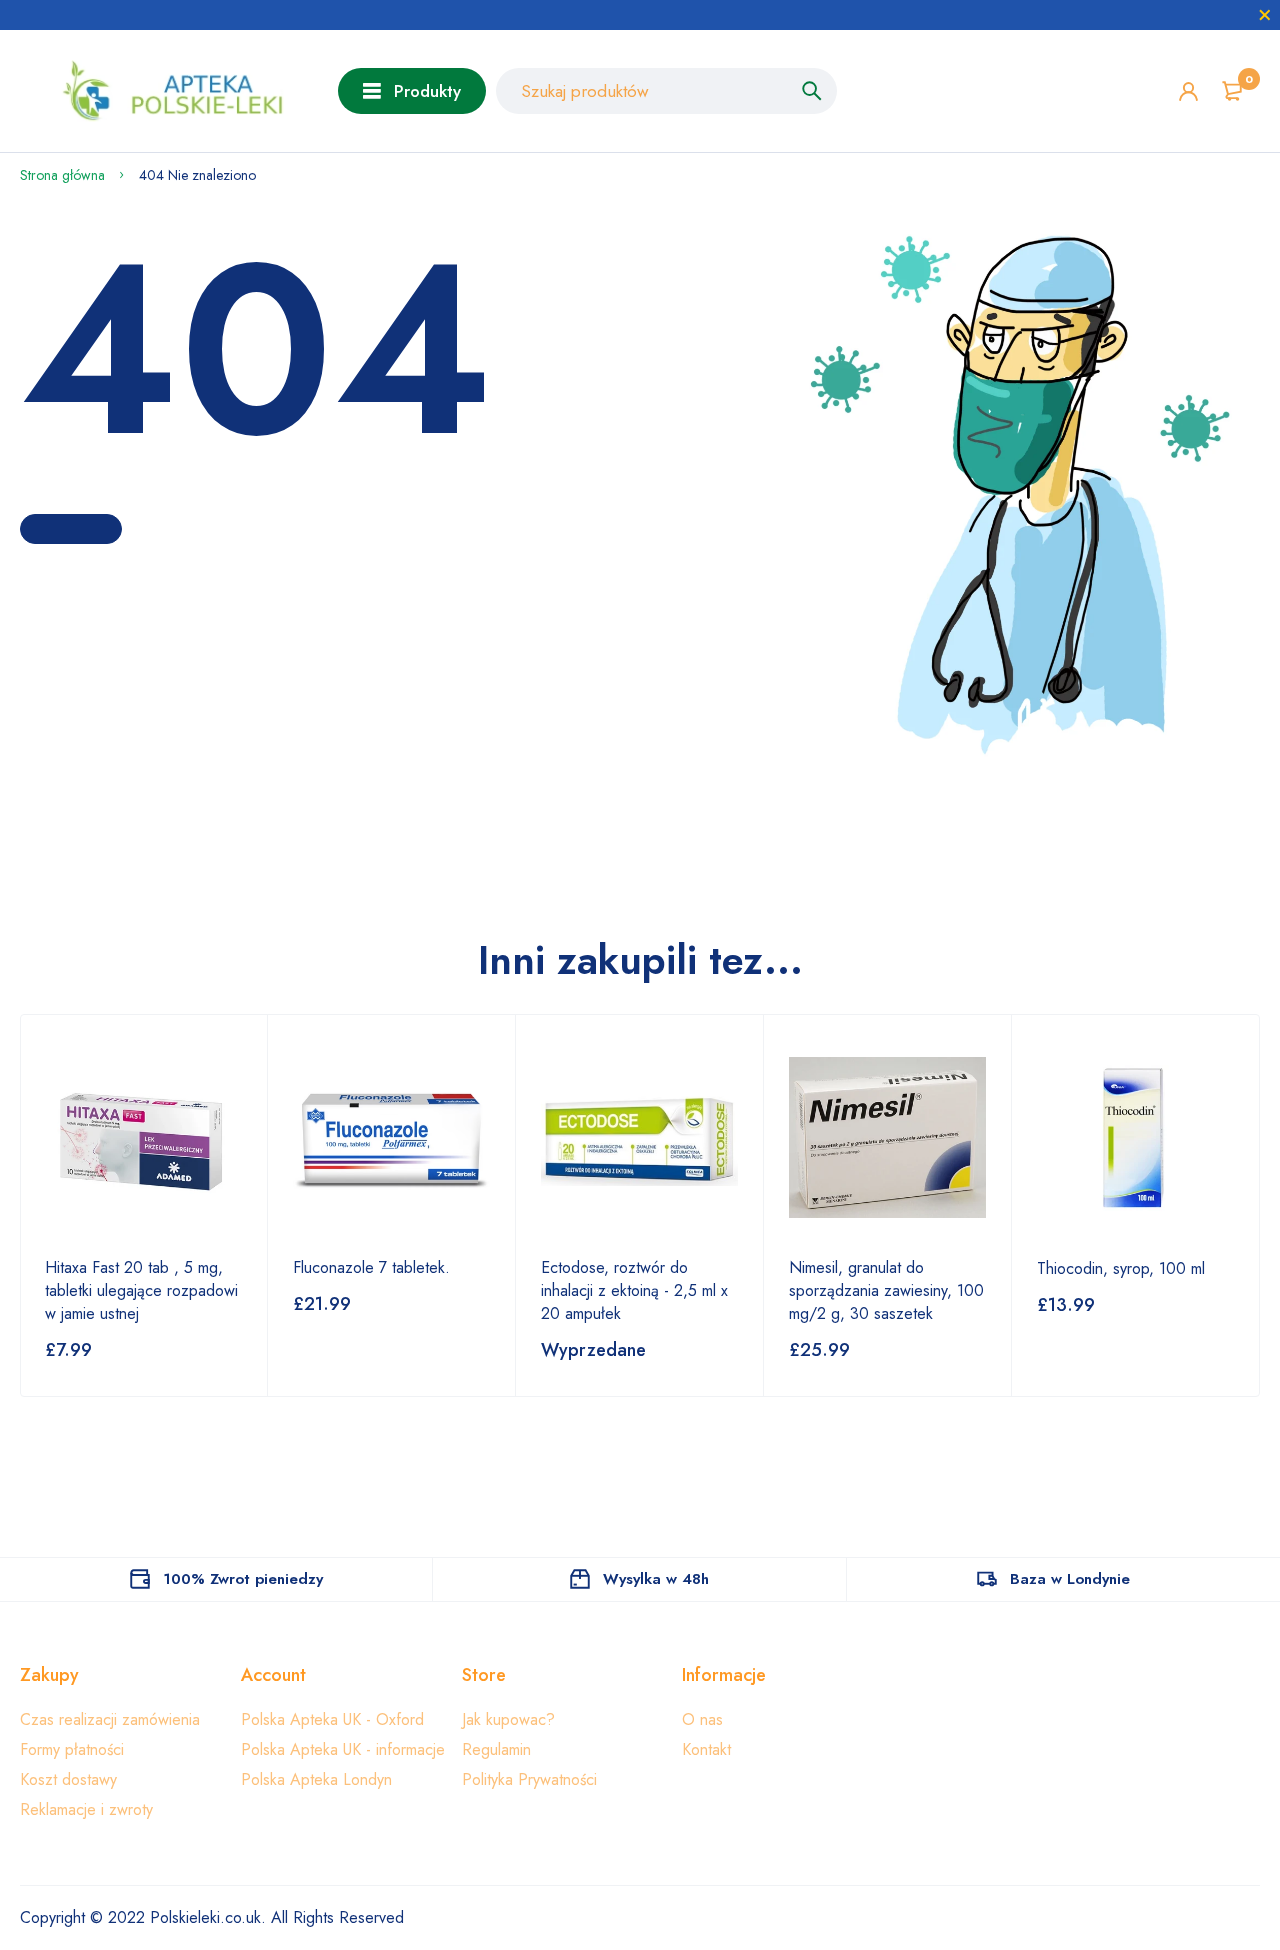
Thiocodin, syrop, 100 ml (1121, 1268)
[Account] (1188, 91)
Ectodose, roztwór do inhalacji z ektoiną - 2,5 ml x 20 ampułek (634, 1290)
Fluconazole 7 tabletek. (371, 1267)
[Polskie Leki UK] (164, 91)
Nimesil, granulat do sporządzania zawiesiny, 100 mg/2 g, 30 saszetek (886, 1290)
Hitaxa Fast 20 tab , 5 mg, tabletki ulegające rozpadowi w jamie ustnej (141, 1290)
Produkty (427, 91)
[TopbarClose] (1265, 15)
